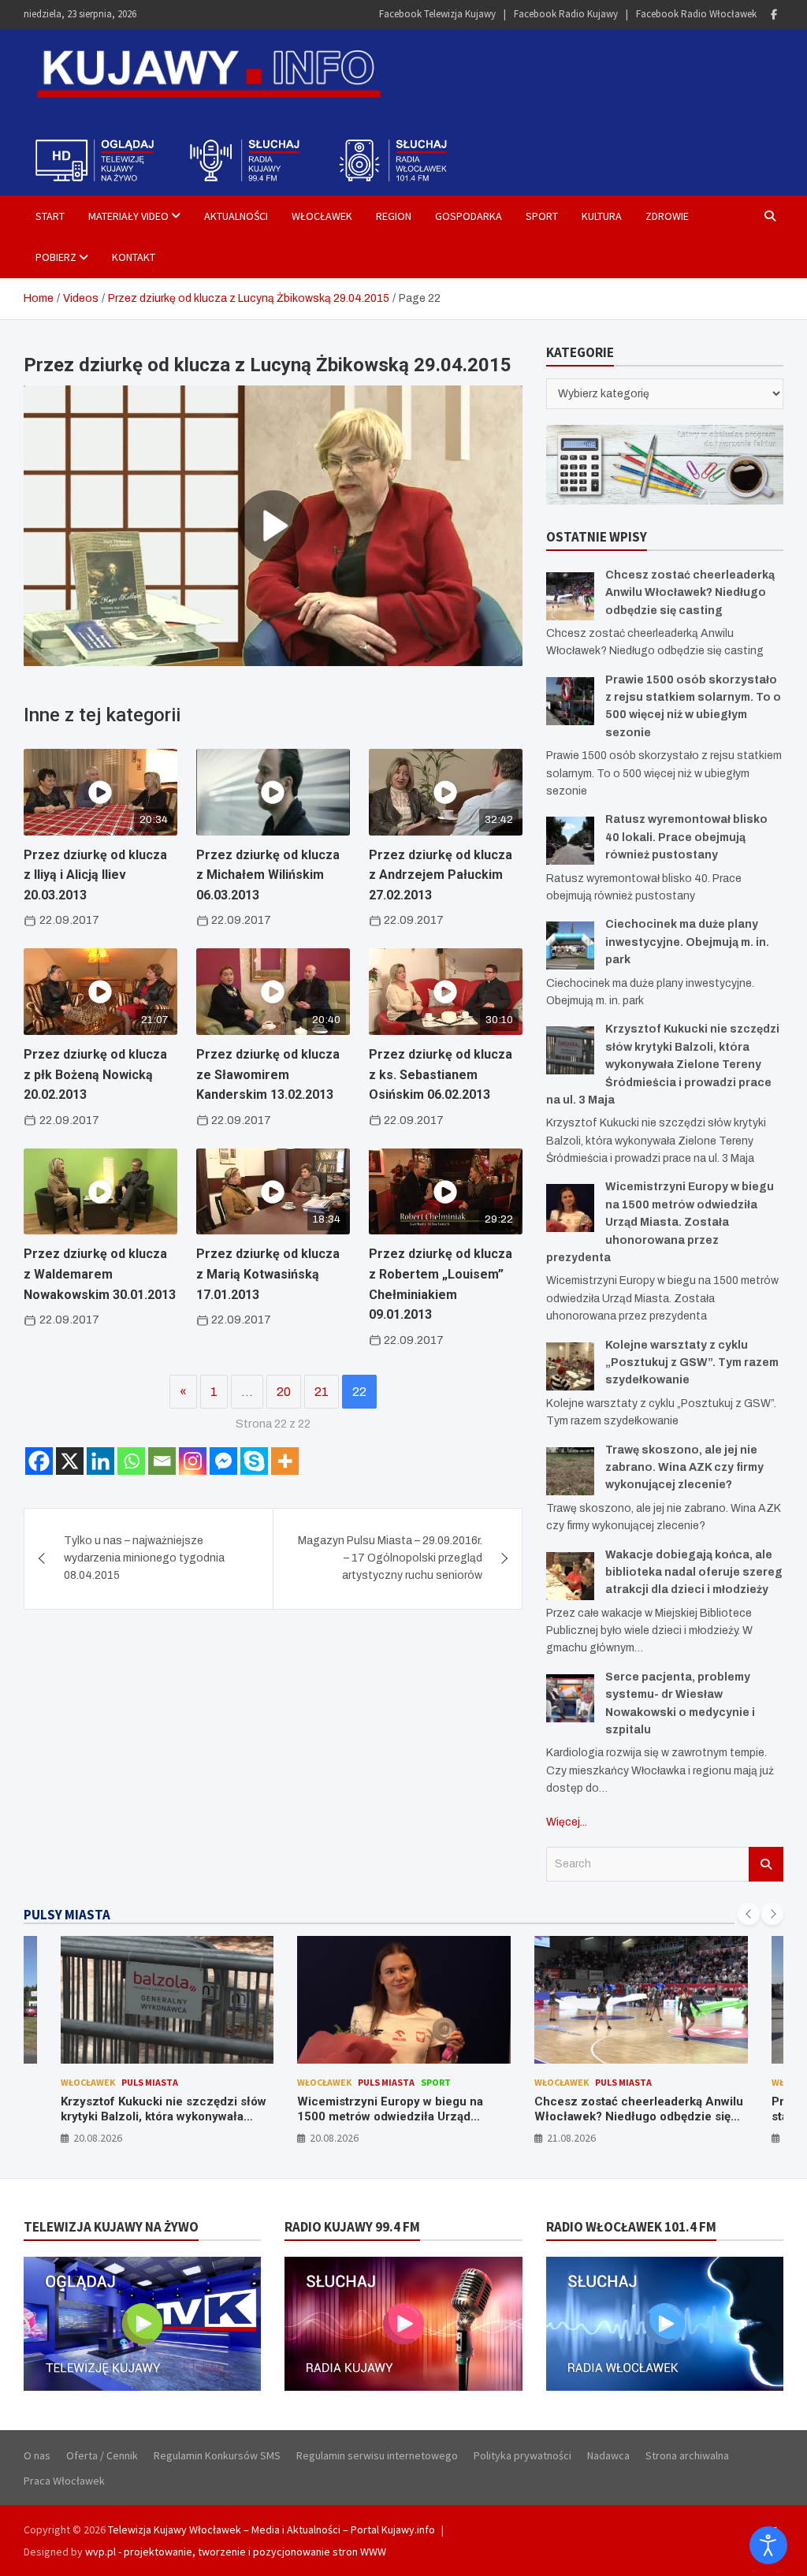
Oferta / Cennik (102, 2455)
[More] (285, 1461)
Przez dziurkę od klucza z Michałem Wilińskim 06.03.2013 (268, 875)
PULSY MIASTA (67, 1915)
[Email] (162, 1461)
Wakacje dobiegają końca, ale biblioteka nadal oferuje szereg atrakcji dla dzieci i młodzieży (694, 1573)
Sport (542, 216)
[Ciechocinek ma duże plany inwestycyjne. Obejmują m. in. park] (570, 946)
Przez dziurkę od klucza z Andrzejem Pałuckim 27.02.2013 (441, 875)
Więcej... (567, 1822)
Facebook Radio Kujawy (566, 14)
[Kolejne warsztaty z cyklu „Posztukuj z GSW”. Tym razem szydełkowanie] (570, 1366)
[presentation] (749, 1914)
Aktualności (236, 216)
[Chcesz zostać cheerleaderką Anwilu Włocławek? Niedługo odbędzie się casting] (570, 596)
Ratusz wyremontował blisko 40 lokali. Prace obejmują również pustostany (686, 837)
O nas (37, 2455)
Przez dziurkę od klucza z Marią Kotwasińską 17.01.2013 (268, 1274)
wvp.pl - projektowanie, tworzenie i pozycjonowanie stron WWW (236, 2552)
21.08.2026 (571, 2138)
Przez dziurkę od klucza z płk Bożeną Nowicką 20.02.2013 (95, 1074)
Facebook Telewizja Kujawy (437, 14)
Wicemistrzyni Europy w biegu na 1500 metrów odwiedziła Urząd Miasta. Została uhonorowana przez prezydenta (660, 1222)
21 (322, 1392)
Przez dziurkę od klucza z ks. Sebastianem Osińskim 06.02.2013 (441, 1074)
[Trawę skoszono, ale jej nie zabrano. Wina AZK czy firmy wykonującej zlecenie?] (570, 1471)
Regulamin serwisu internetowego (377, 2455)
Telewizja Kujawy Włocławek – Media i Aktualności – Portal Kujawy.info (271, 2529)
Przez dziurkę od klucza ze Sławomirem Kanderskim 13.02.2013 (268, 1074)
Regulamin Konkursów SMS (217, 2455)
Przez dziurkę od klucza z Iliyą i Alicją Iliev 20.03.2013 (95, 875)
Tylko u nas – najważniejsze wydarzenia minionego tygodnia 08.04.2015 (144, 1558)
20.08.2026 (98, 2138)
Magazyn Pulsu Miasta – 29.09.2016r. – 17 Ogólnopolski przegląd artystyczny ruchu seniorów (390, 1558)
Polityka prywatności (523, 2455)
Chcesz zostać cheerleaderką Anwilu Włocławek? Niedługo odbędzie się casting (690, 593)
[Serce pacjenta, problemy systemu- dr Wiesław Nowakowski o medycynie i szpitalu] (570, 1698)
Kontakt (134, 257)
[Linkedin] (100, 1461)
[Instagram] (193, 1461)
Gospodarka (469, 216)
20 (284, 1392)
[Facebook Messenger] (223, 1461)
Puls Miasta (150, 2082)
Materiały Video (128, 216)
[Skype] (254, 1461)
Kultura (602, 216)
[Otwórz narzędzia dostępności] (768, 2545)
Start (50, 216)
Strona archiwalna (687, 2455)
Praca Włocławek (64, 2481)
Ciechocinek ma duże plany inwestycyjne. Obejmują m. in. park (687, 942)
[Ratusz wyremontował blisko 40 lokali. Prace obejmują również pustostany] (570, 841)
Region (394, 216)
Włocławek (322, 216)
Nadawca (608, 2455)
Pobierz (56, 257)
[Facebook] (774, 15)
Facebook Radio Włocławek (696, 14)
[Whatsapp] (131, 1461)
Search (766, 1864)
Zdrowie (667, 216)
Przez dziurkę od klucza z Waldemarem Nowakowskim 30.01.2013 (100, 1274)
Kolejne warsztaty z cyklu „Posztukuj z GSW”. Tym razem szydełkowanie (692, 1363)
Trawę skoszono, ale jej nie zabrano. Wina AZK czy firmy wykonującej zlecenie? (684, 1468)
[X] (70, 1461)
